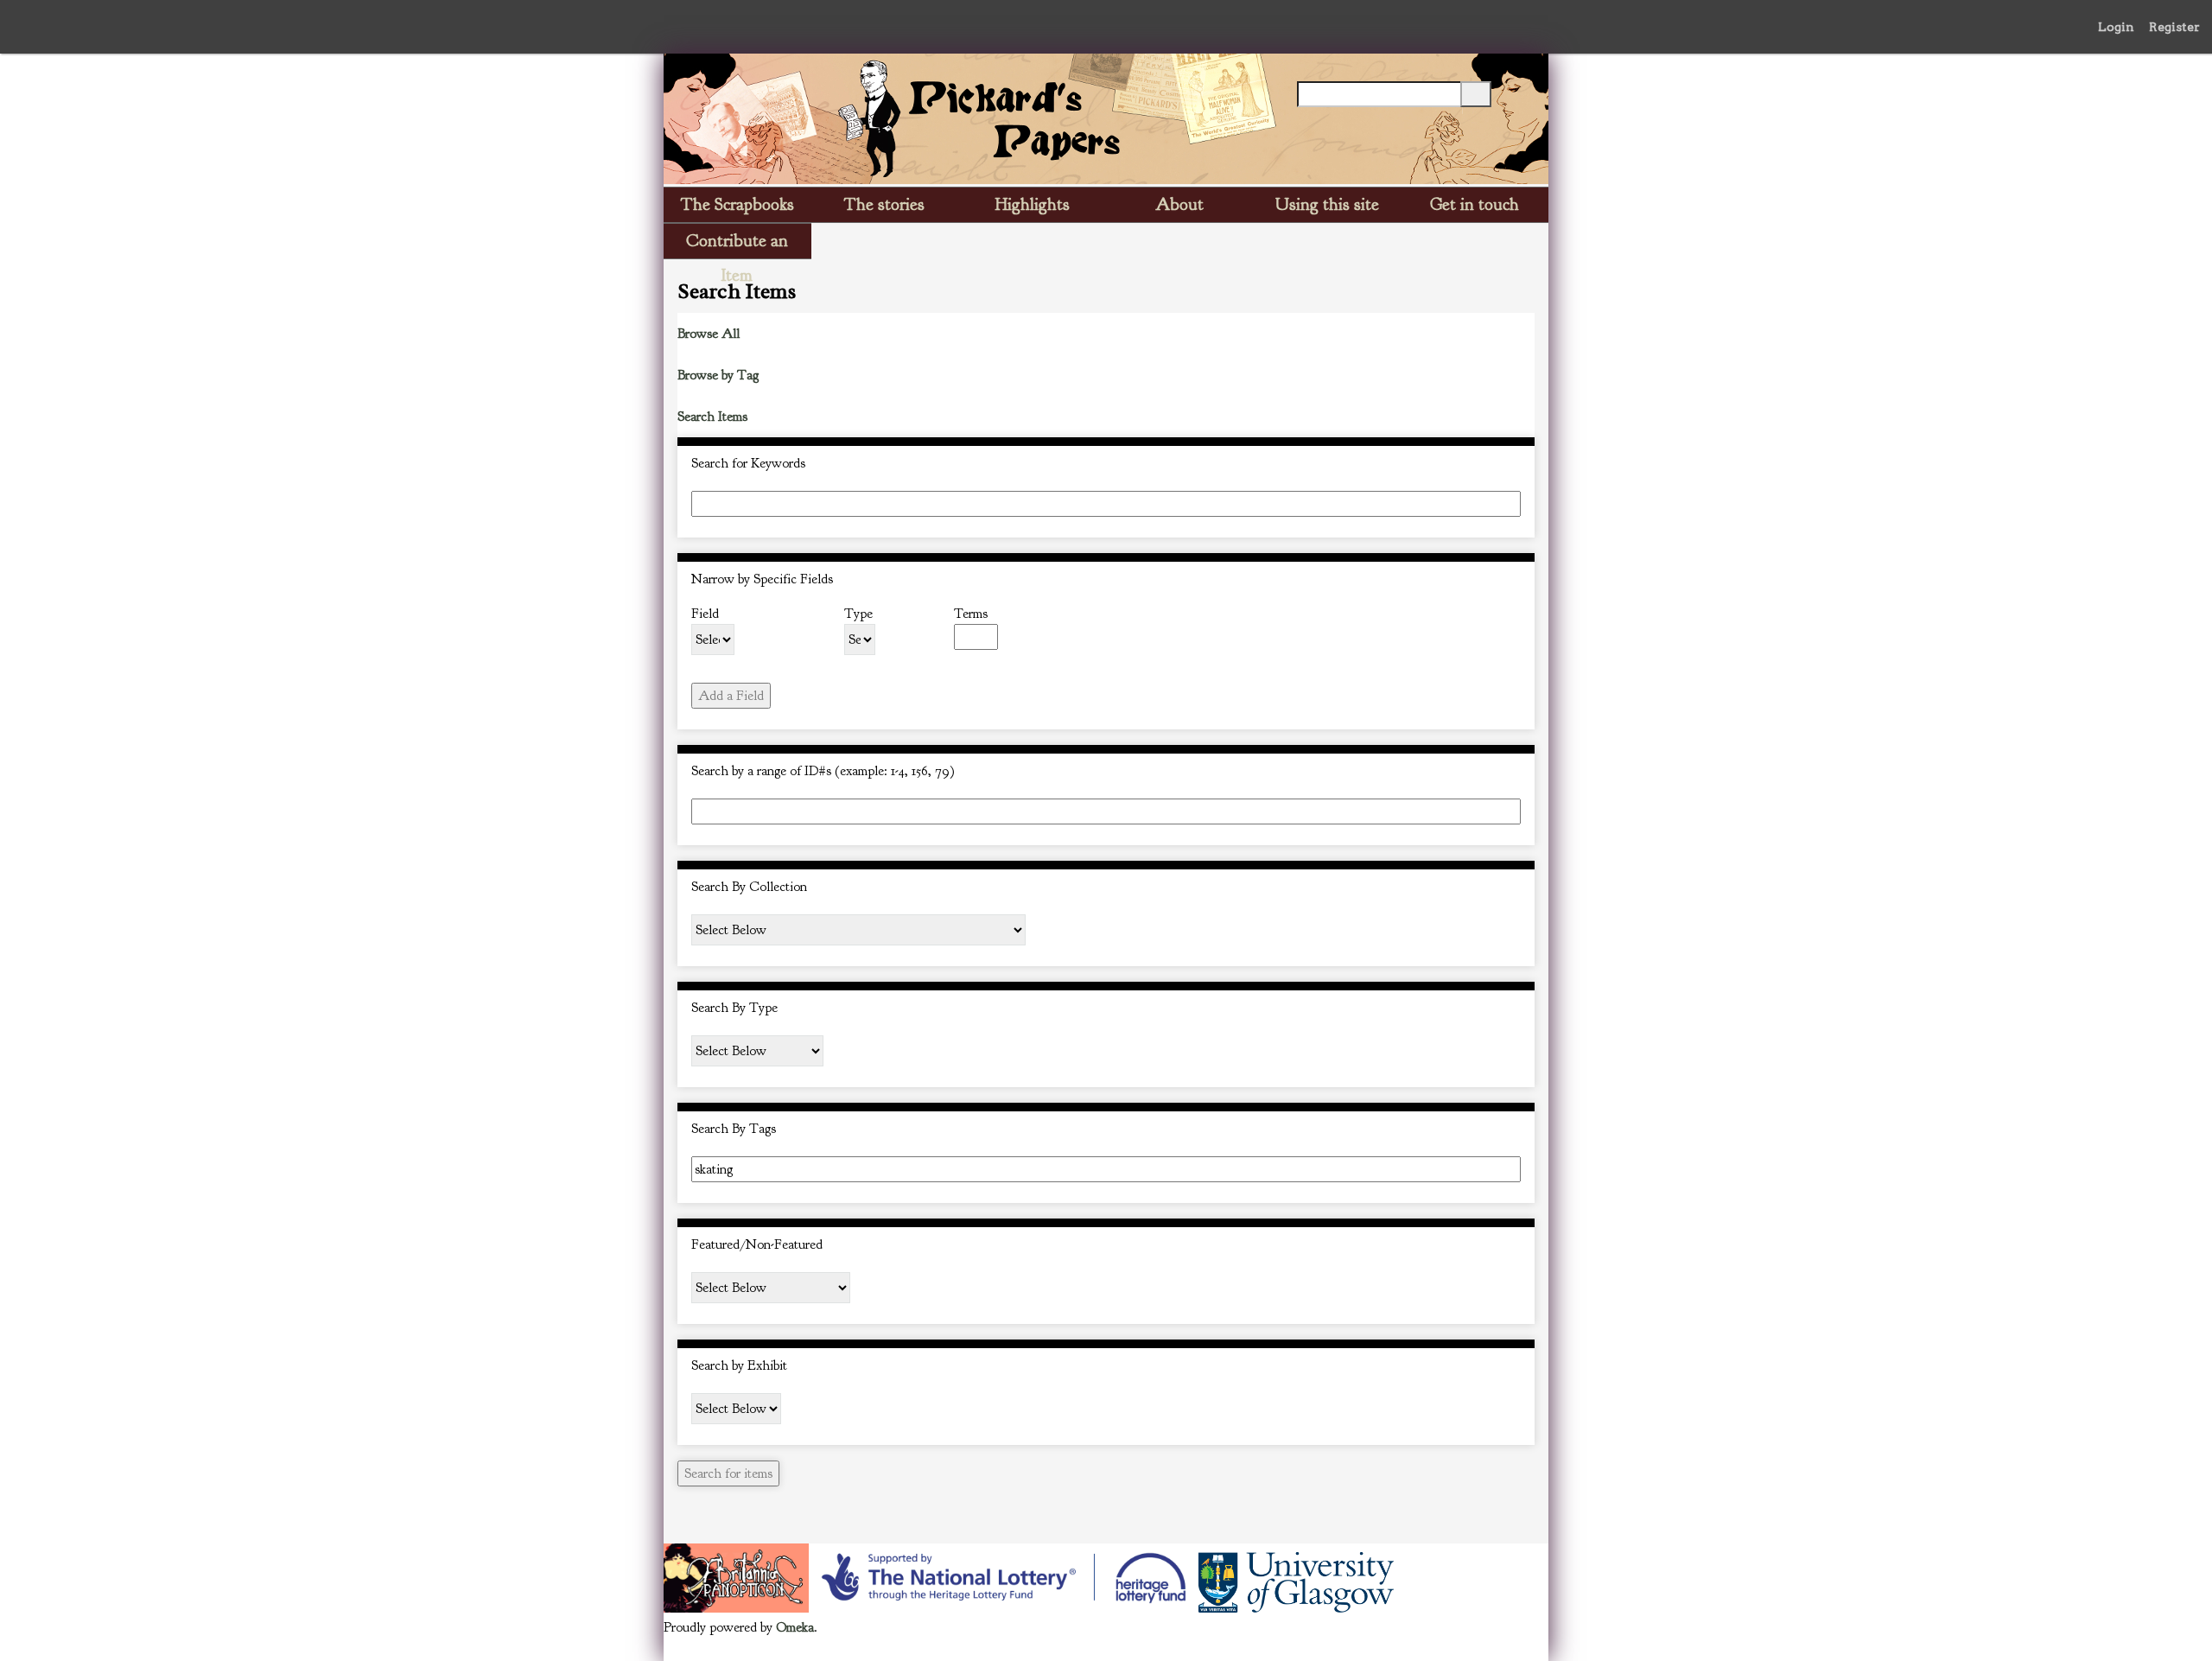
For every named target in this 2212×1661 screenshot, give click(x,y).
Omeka (795, 1627)
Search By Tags (734, 1129)
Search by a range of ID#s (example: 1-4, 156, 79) (823, 771)
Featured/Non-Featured (757, 1244)
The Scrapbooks (737, 204)
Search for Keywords (748, 463)
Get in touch (1475, 204)
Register (2174, 27)
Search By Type (734, 1008)
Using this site (1327, 204)
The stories (884, 204)
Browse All (709, 334)
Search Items (712, 417)
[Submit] (1476, 94)
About (1179, 204)
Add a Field (731, 696)
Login (2116, 27)
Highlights (1033, 204)
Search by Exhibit (739, 1365)
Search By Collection (749, 887)
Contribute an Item (737, 244)
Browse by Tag (718, 375)
